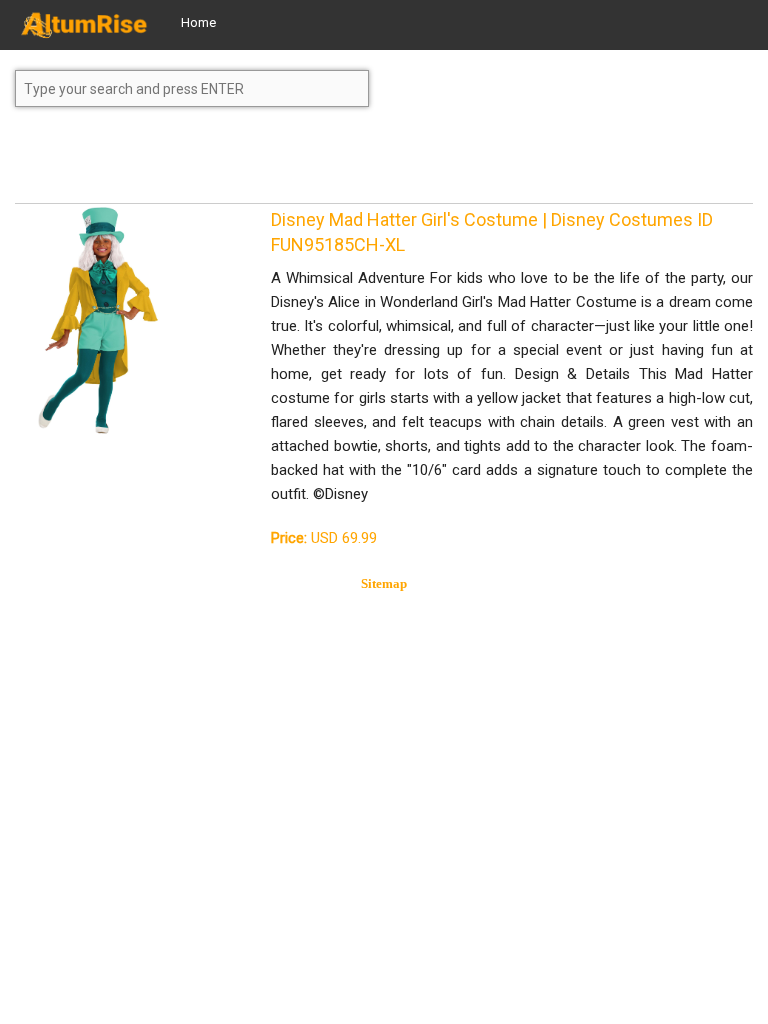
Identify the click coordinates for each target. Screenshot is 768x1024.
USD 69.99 (324, 538)
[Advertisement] (175, 164)
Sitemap (384, 583)
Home (198, 22)
